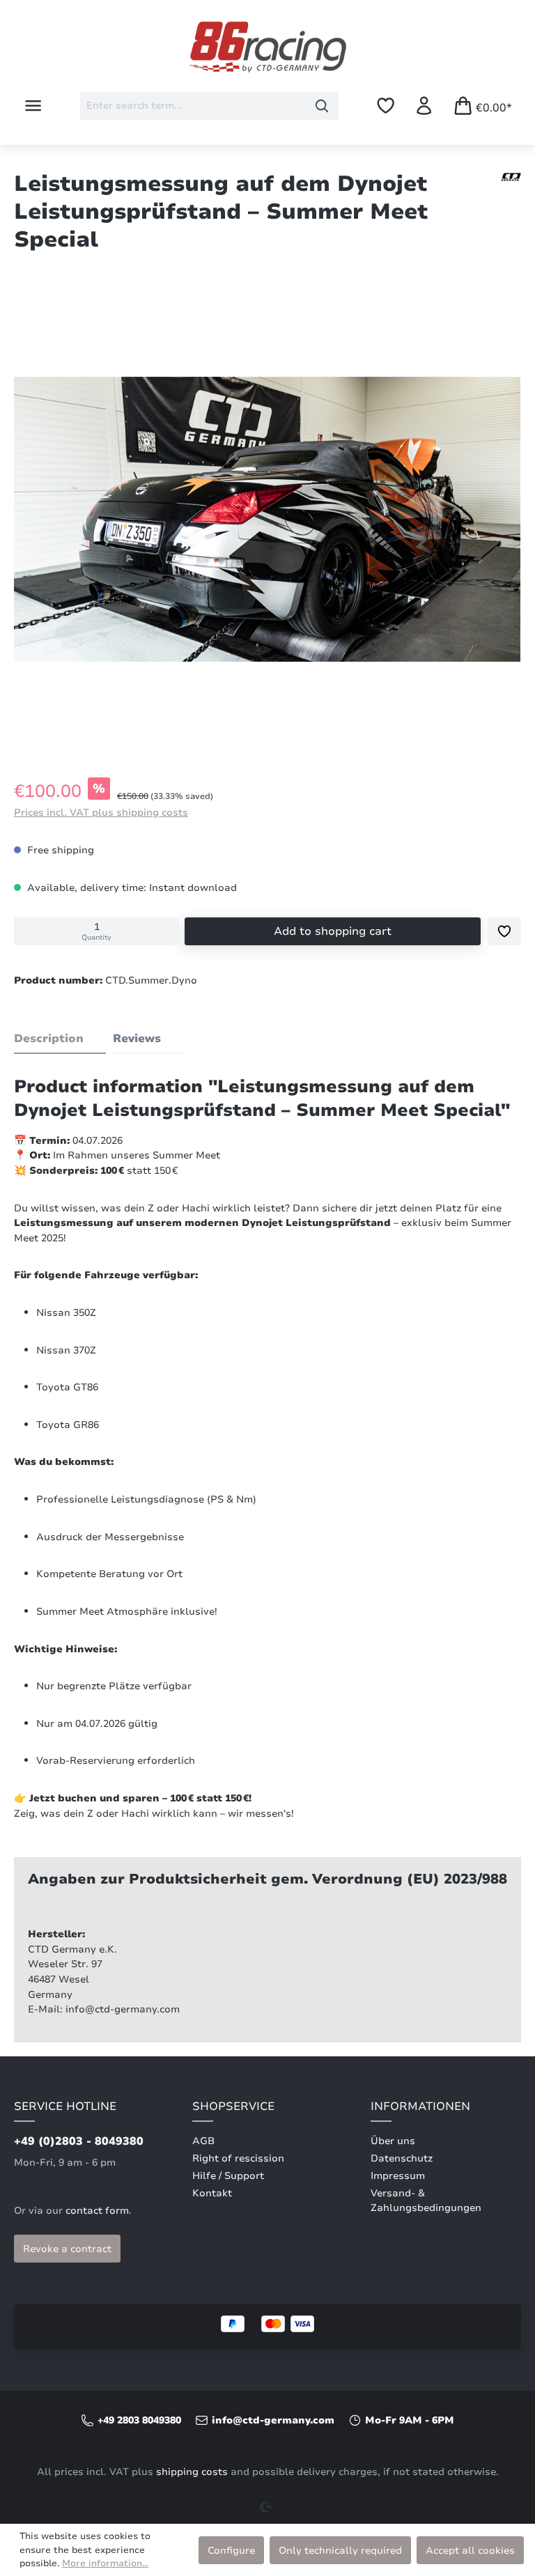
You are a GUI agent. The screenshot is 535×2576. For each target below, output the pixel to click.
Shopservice (233, 2106)
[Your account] (424, 106)
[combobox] (193, 106)
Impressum (398, 2176)
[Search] (322, 106)
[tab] (60, 1039)
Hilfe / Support (228, 2176)
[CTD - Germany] (511, 177)
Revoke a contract (67, 2249)
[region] (267, 522)
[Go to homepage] (268, 47)
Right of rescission (238, 2158)
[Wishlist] (386, 106)
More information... (105, 2563)
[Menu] (33, 106)
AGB (203, 2141)
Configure (231, 2550)
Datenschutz (402, 2158)
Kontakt (212, 2193)
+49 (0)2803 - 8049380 (79, 2141)
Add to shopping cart (333, 931)
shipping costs (192, 2472)
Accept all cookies (470, 2550)
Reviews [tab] (137, 1039)
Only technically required (340, 2550)
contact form (97, 2211)
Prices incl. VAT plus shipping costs (101, 812)
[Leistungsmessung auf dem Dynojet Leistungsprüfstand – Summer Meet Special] (267, 519)
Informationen (420, 2106)
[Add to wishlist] (504, 931)
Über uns (393, 2141)
